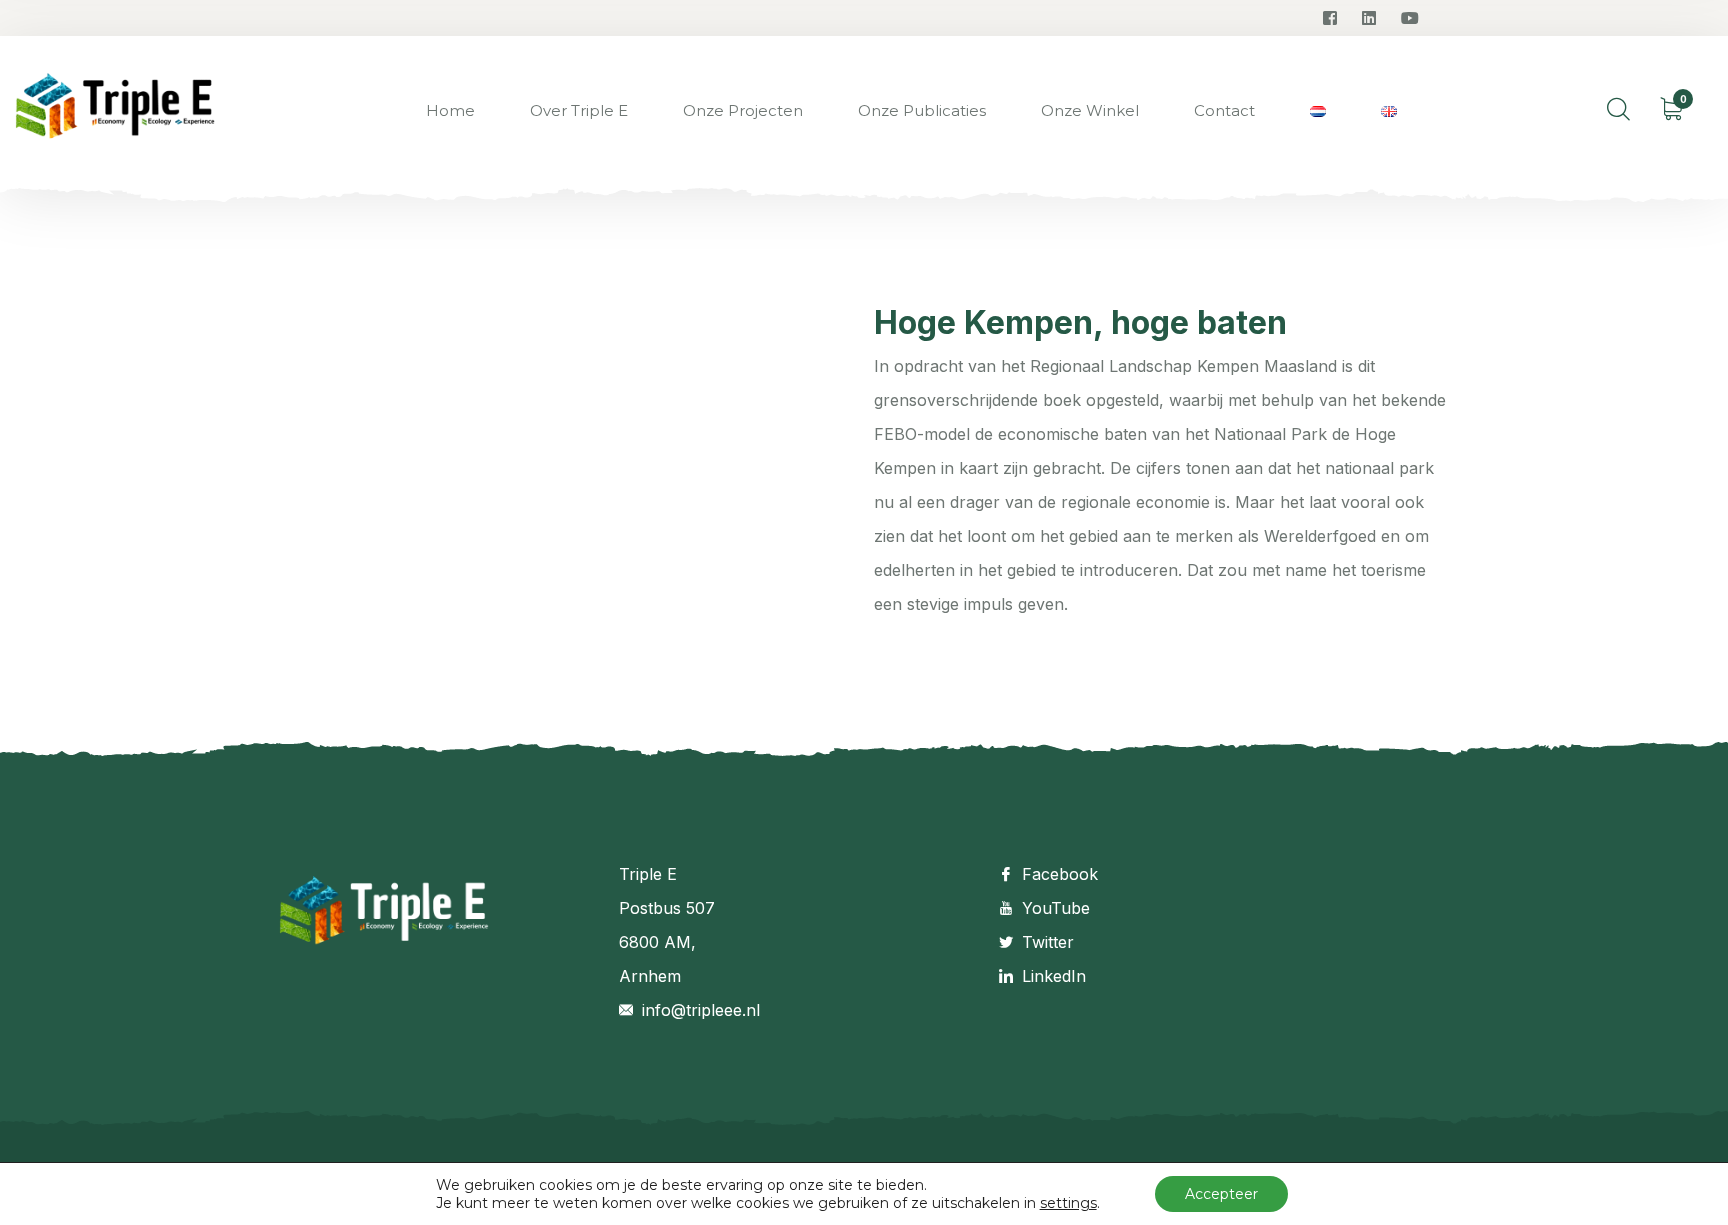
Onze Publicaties (922, 110)
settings (1068, 1203)
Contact (1224, 110)
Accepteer (1221, 1194)
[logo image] (115, 111)
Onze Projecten (743, 110)
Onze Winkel (1090, 110)
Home (450, 110)
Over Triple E (579, 110)
